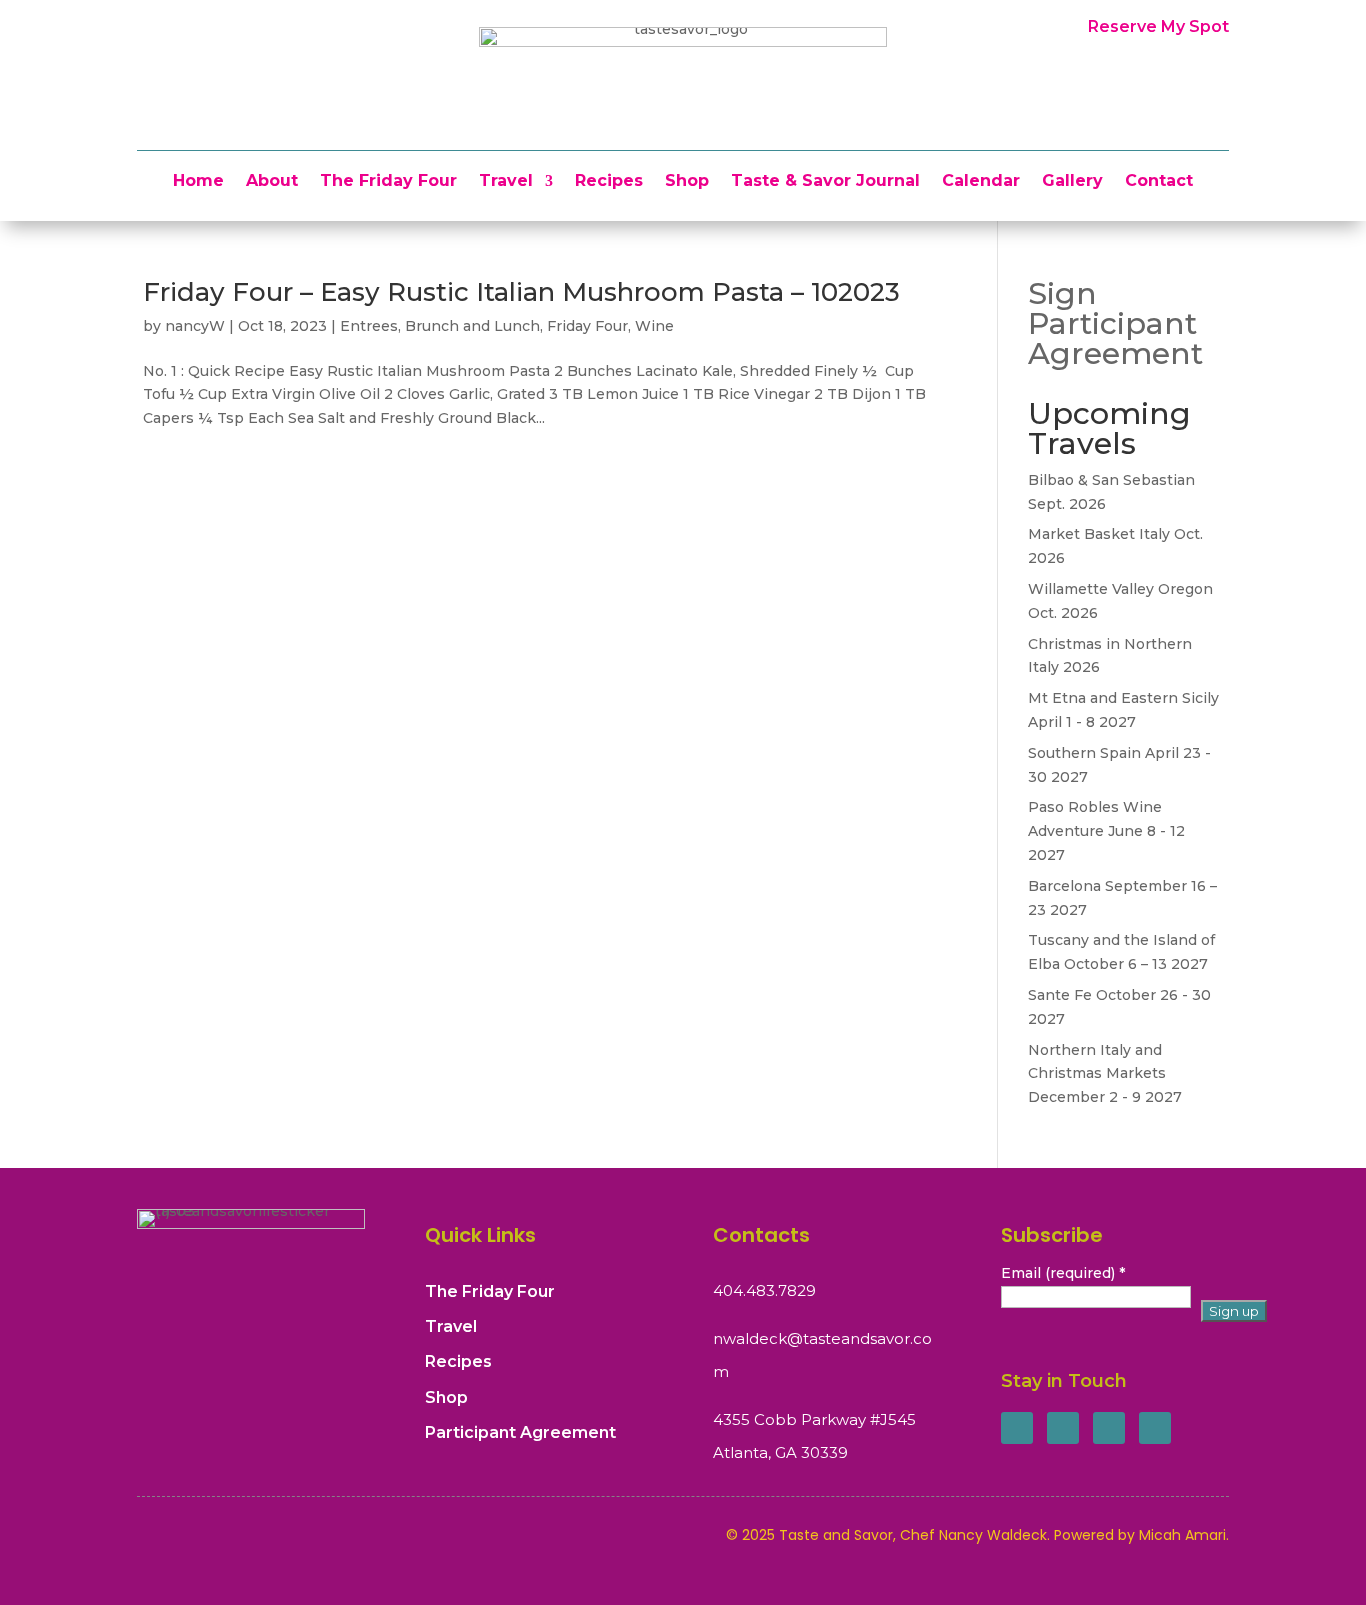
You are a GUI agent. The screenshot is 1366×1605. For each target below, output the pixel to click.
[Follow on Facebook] (1017, 1428)
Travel (506, 182)
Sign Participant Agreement (1115, 323)
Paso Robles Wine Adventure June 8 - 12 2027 (1106, 831)
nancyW (195, 326)
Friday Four (587, 326)
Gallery (1072, 182)
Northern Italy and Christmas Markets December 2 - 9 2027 (1105, 1074)
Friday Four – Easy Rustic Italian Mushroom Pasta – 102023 (521, 292)
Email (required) (1063, 1273)
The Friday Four (388, 182)
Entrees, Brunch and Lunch (440, 326)
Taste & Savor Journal (825, 182)
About (272, 182)
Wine (654, 326)
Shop (687, 182)
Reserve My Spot (1158, 26)
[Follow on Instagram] (1109, 1428)
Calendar (981, 182)
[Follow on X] (1063, 1428)
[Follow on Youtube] (1155, 1428)
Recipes (609, 182)
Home (198, 182)
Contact (1159, 182)
